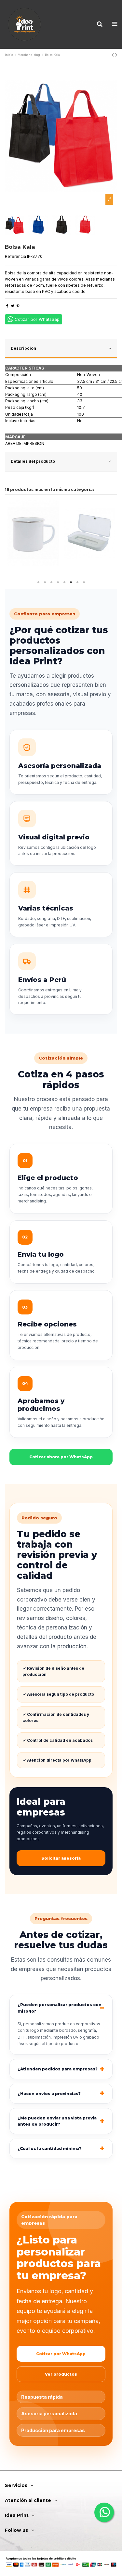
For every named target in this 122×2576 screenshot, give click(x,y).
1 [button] (38, 583)
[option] (61, 136)
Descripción (23, 348)
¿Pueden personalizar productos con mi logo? (60, 2008)
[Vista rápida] (33, 564)
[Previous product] (113, 55)
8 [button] (84, 583)
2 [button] (45, 583)
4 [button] (58, 583)
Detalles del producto (33, 461)
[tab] (61, 349)
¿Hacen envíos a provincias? (49, 2094)
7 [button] (77, 583)
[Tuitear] (13, 306)
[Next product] (116, 55)
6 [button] (71, 583)
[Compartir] (7, 306)
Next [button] (112, 538)
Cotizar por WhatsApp (61, 2354)
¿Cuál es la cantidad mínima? (49, 2149)
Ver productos (61, 2374)
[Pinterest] (18, 306)
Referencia (15, 256)
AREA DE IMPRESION (25, 443)
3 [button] (51, 583)
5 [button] (64, 583)
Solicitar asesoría (61, 1858)
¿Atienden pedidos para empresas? (58, 2069)
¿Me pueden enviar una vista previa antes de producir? (57, 2121)
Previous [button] (10, 538)
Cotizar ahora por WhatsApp (61, 1457)
